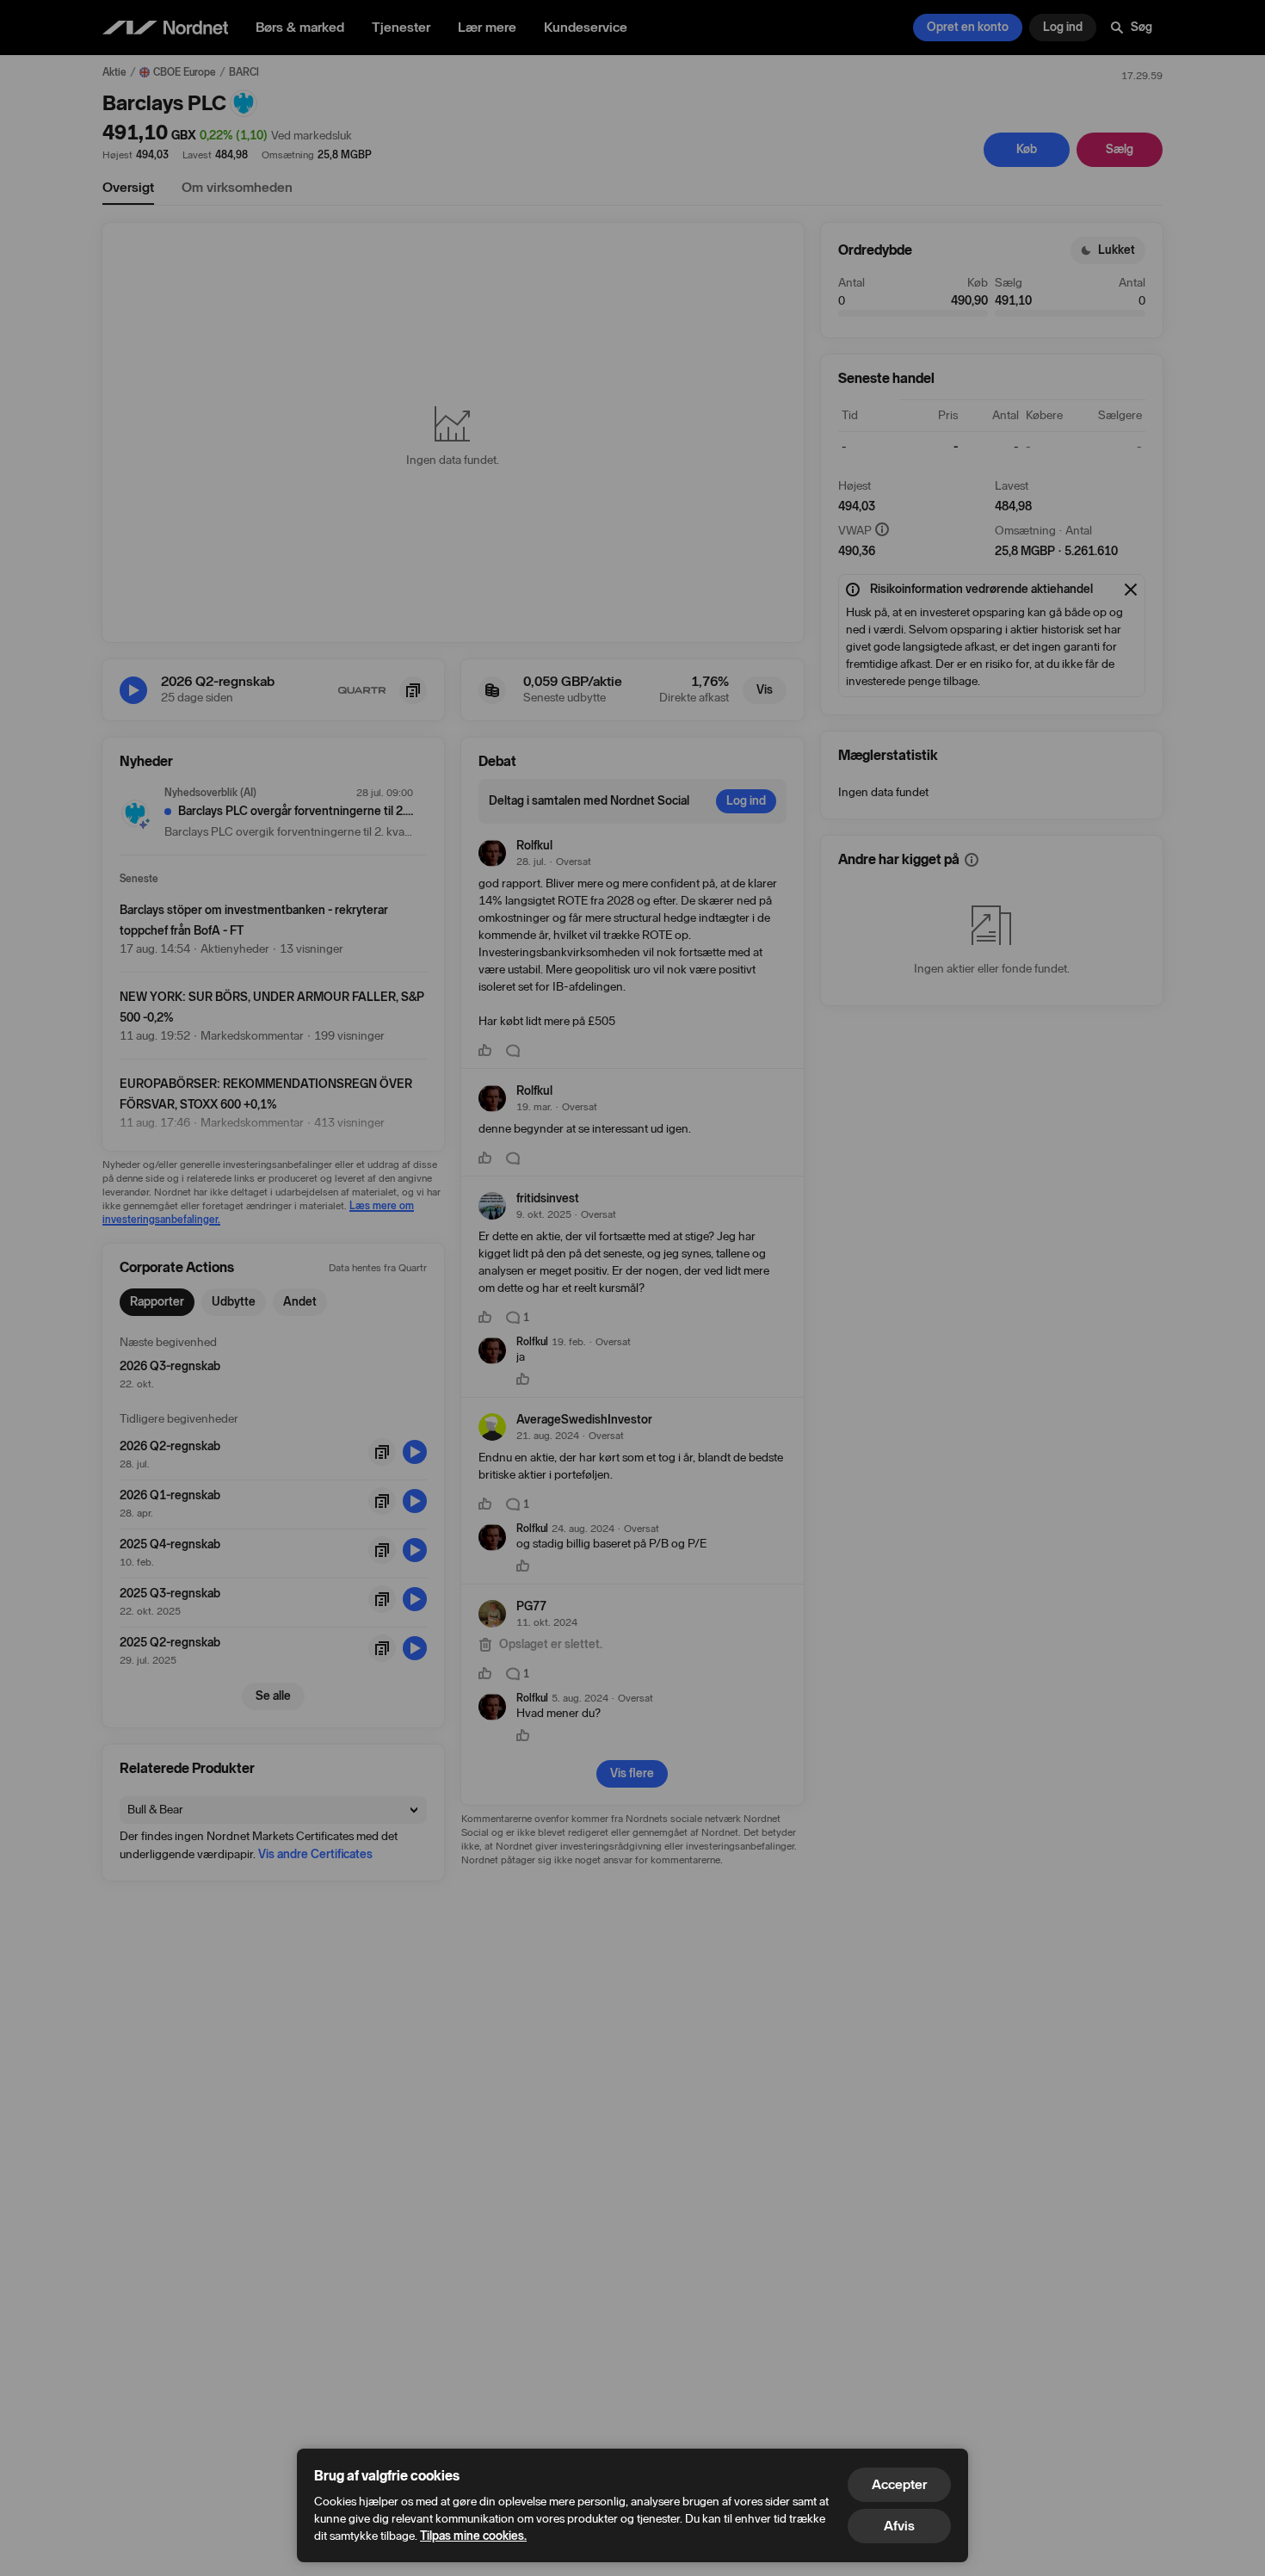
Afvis (899, 2526)
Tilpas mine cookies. (473, 2536)
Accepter (899, 2484)
